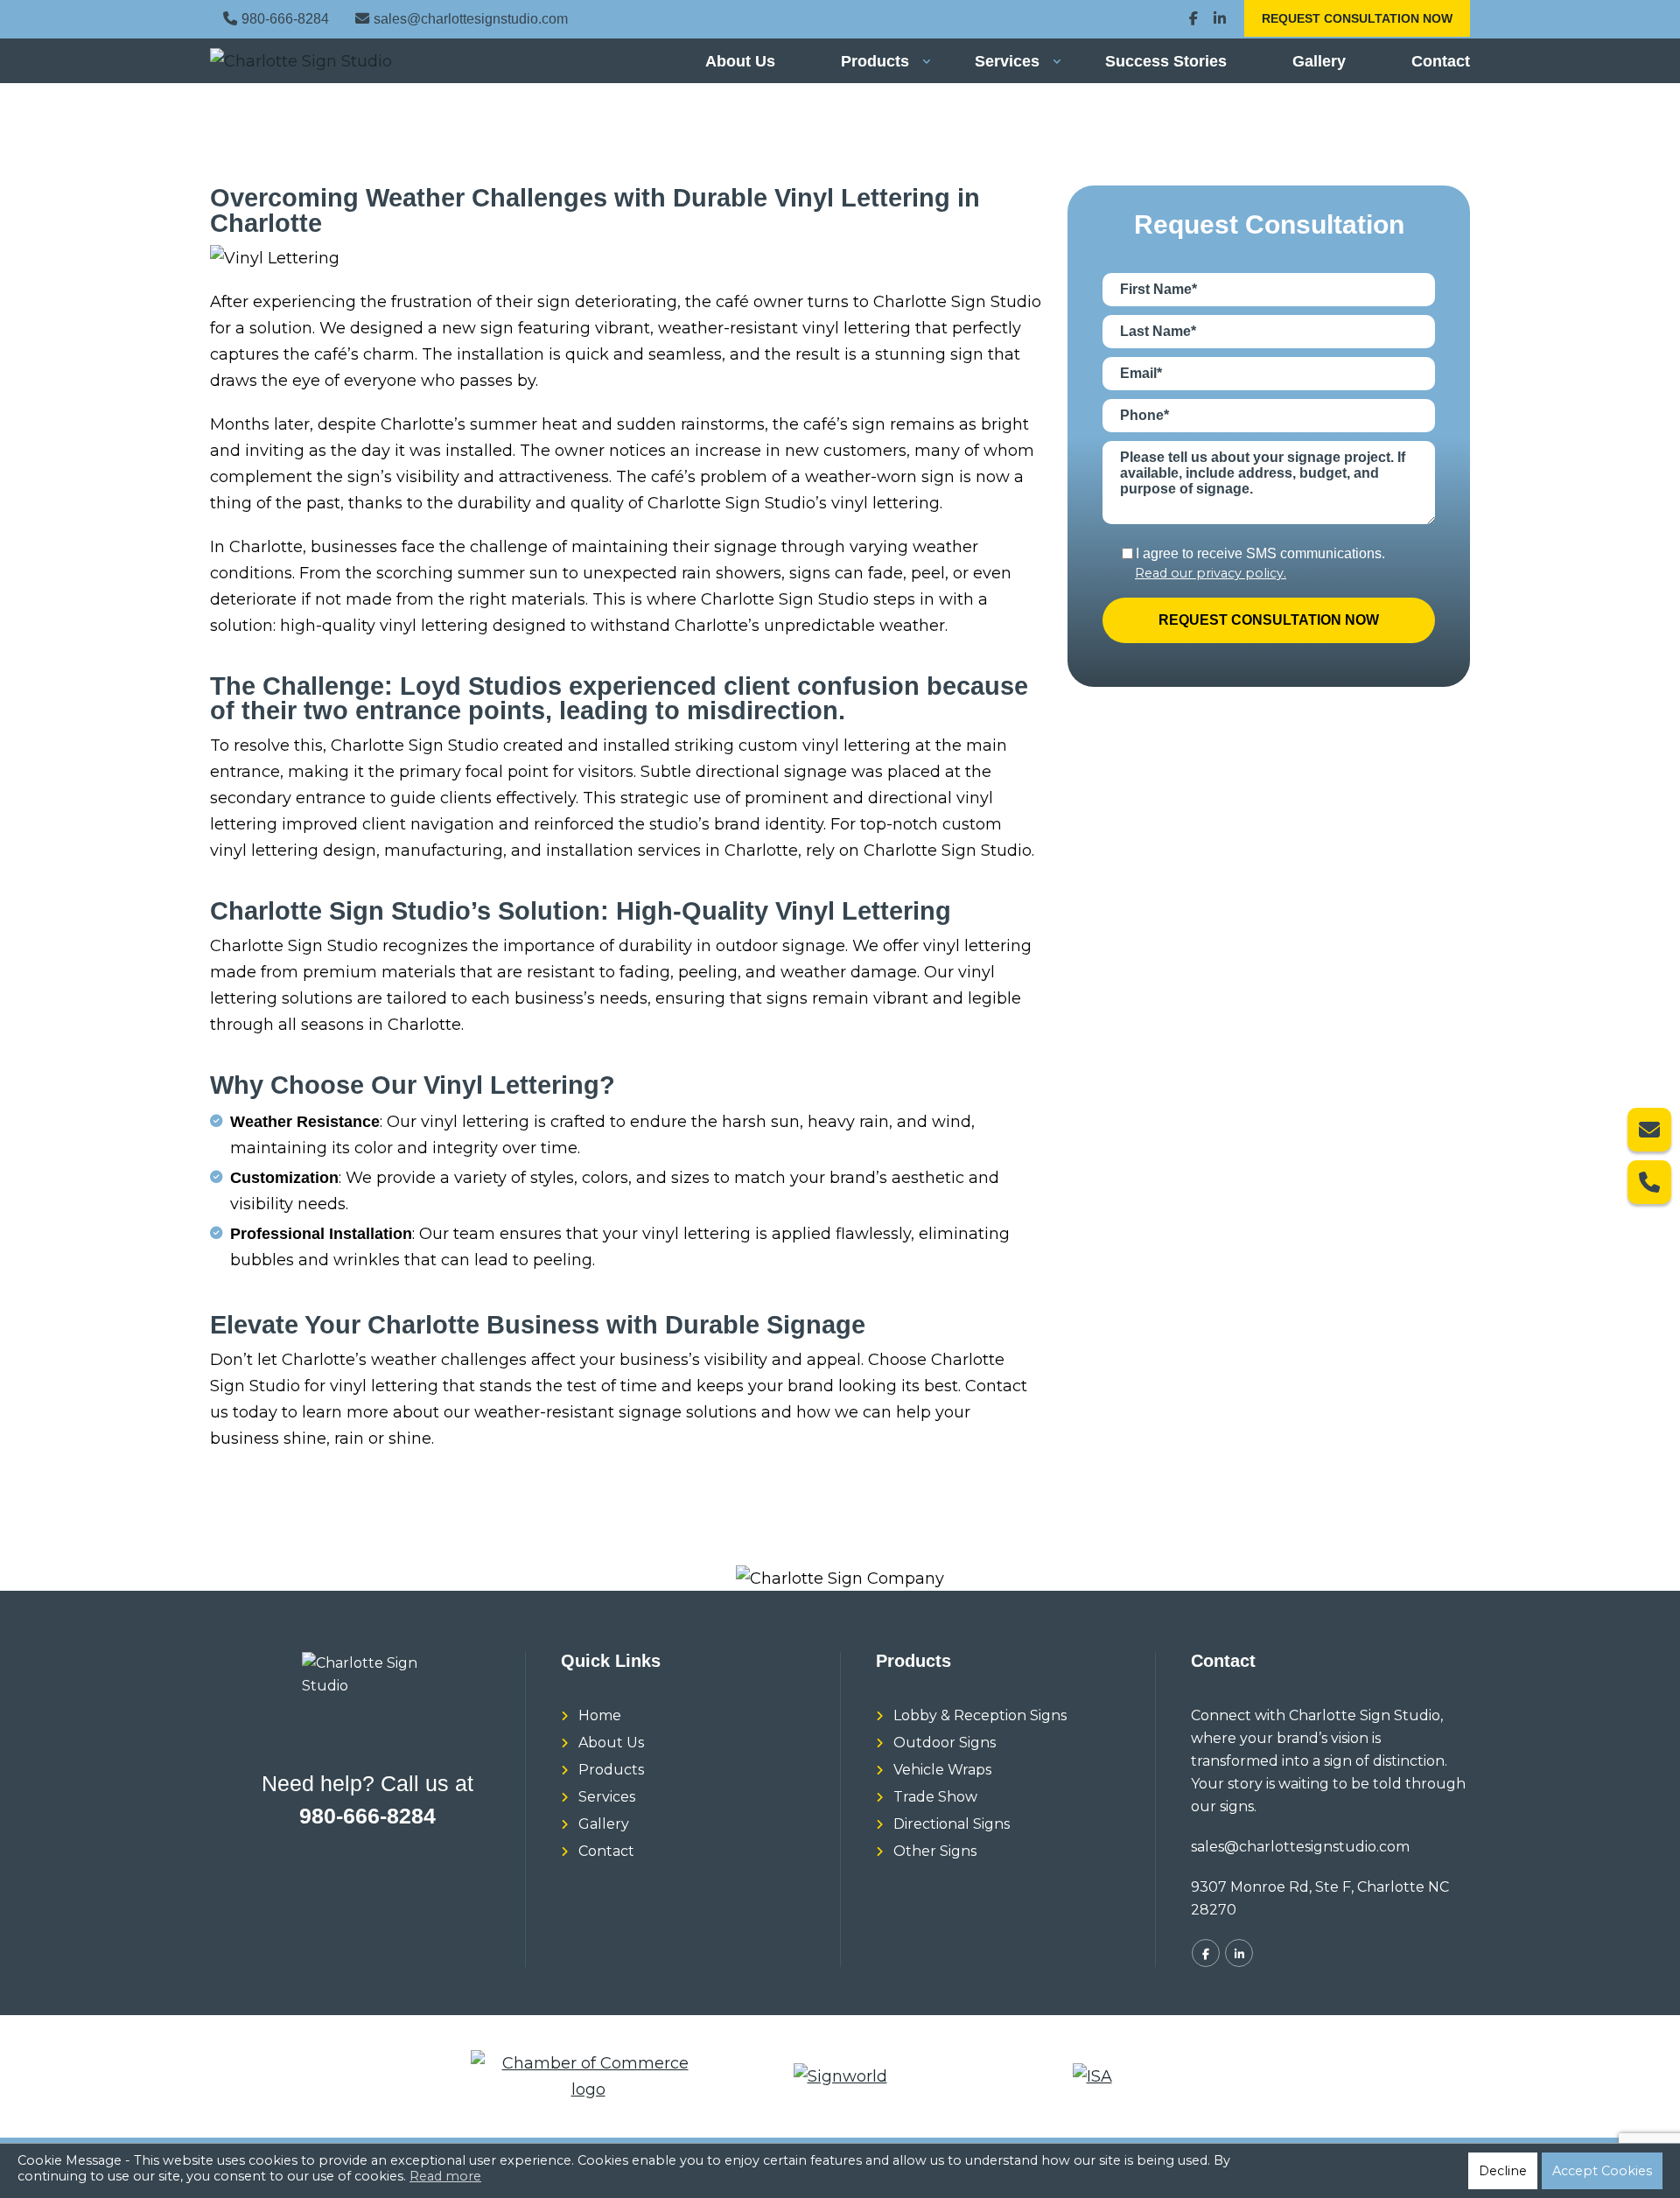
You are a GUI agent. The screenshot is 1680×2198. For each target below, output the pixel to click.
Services (1007, 61)
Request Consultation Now (1357, 18)
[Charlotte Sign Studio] (304, 61)
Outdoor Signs (945, 1743)
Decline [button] (1503, 2171)
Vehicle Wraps (942, 1770)
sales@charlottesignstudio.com (471, 18)
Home (600, 1715)
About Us (740, 61)
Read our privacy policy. (1211, 574)
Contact (1441, 61)
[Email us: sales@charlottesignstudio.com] (1649, 1130)
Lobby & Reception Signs (980, 1715)
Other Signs (935, 1851)
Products (875, 61)
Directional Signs (952, 1824)
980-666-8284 (285, 18)
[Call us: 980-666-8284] (1649, 1182)
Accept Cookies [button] (1602, 2171)
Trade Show (935, 1797)
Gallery (1319, 61)
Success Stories (1166, 61)
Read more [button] (445, 2176)
